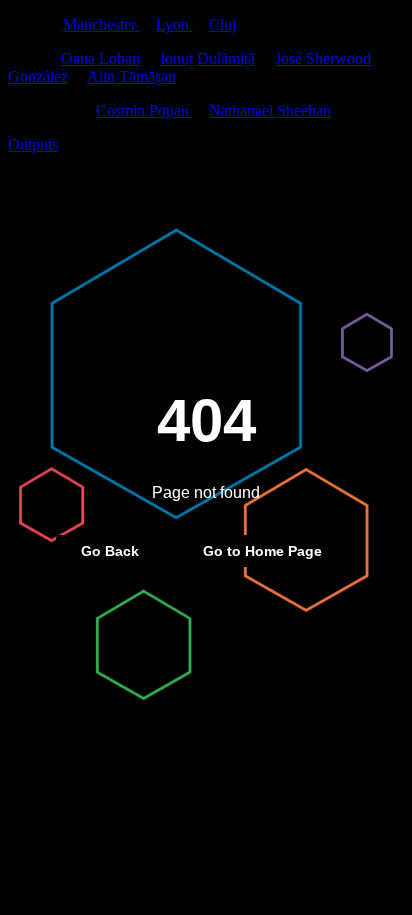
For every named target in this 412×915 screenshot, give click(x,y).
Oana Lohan (100, 58)
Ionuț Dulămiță (207, 58)
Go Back (110, 551)
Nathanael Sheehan (270, 110)
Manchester (101, 24)
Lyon (174, 24)
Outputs (33, 144)
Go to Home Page (262, 551)
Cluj (222, 24)
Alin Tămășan (131, 76)
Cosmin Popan (144, 110)
